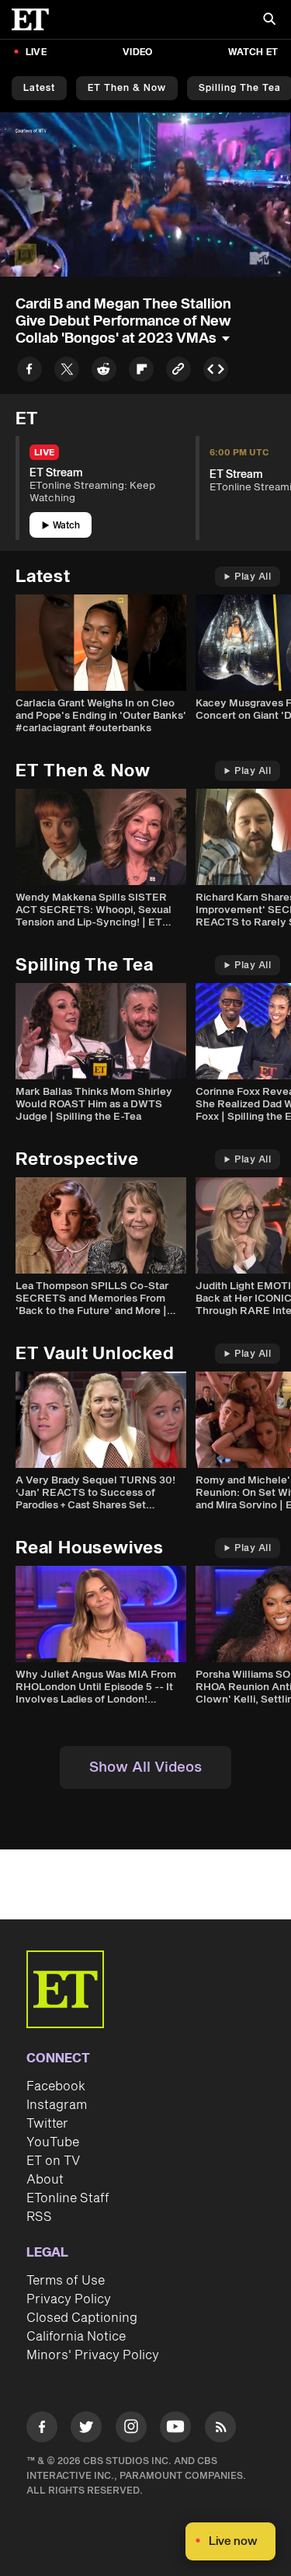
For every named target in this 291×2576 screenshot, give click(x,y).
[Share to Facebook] (29, 372)
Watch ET (253, 52)
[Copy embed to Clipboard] (216, 372)
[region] (145, 195)
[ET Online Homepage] (35, 19)
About (45, 2180)
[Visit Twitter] (86, 2430)
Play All (253, 577)
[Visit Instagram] (131, 2430)
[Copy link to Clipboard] (178, 372)
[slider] (145, 232)
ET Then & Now (127, 88)
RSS (39, 2217)
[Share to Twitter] (67, 372)
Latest (39, 88)
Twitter (47, 2124)
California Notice (76, 2337)
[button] (28, 256)
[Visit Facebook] (42, 2430)
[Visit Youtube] (175, 2427)
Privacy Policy (69, 2299)
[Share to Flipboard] (141, 372)
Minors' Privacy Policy (93, 2355)
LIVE (36, 52)
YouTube (53, 2142)
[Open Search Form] (269, 21)
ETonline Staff (68, 2198)
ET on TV (53, 2161)
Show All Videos (145, 1767)
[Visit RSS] (220, 2430)
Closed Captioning (82, 2318)
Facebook (56, 2086)
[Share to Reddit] (104, 372)
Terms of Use (66, 2281)
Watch (66, 526)
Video (137, 52)
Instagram (57, 2105)
